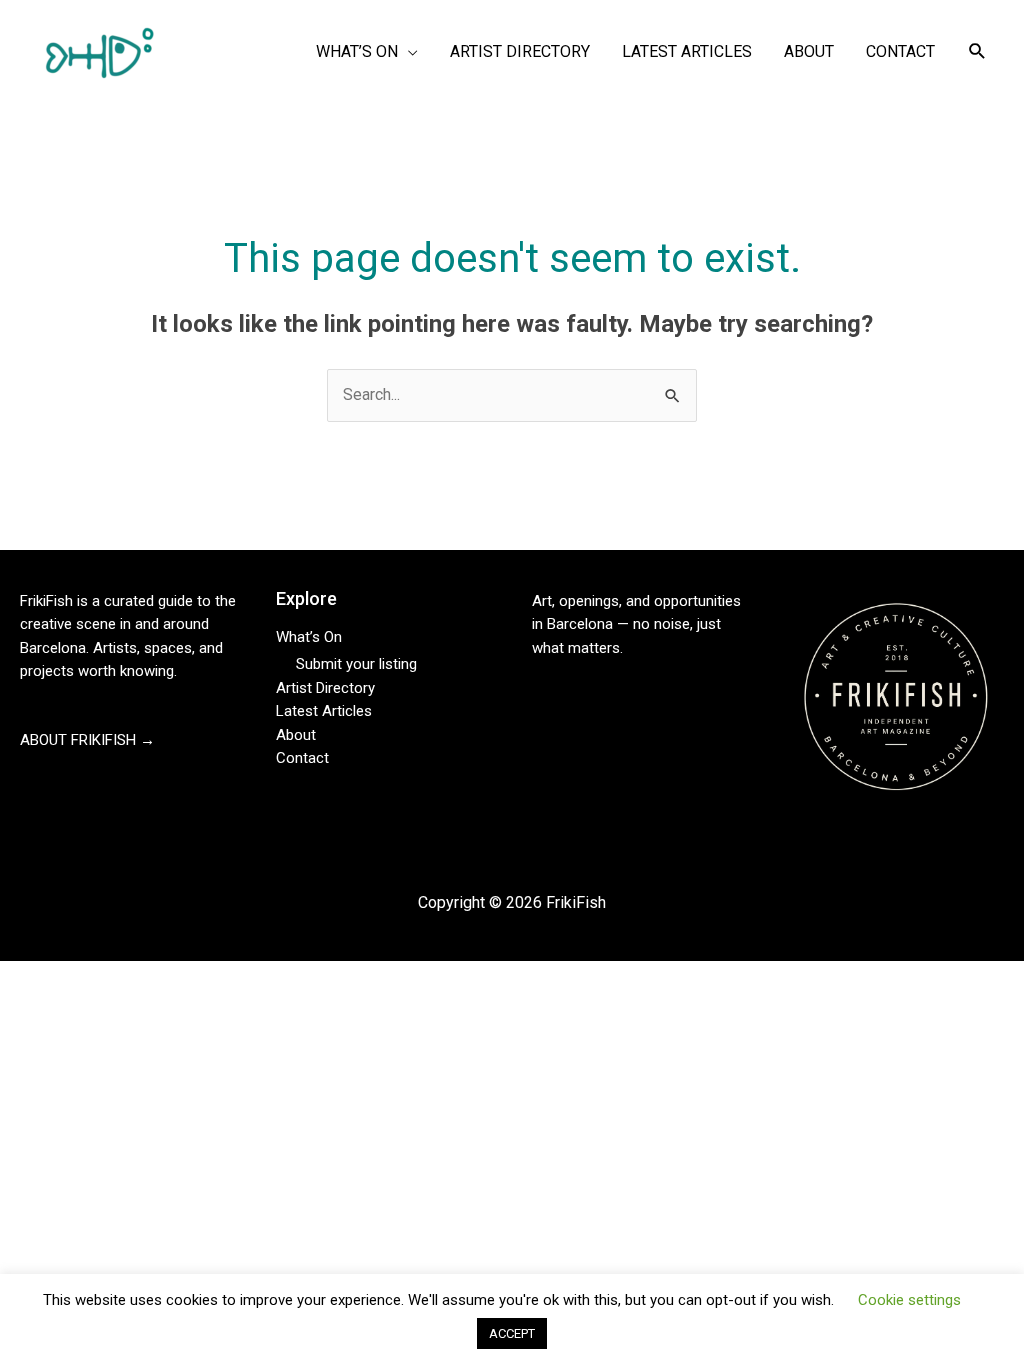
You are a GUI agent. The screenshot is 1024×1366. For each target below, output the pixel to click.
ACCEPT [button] (512, 1344)
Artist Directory (325, 688)
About (296, 735)
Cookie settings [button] (909, 1310)
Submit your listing (356, 664)
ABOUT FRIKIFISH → (87, 740)
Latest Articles (324, 711)
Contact (302, 758)
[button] (977, 51)
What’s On (309, 637)
